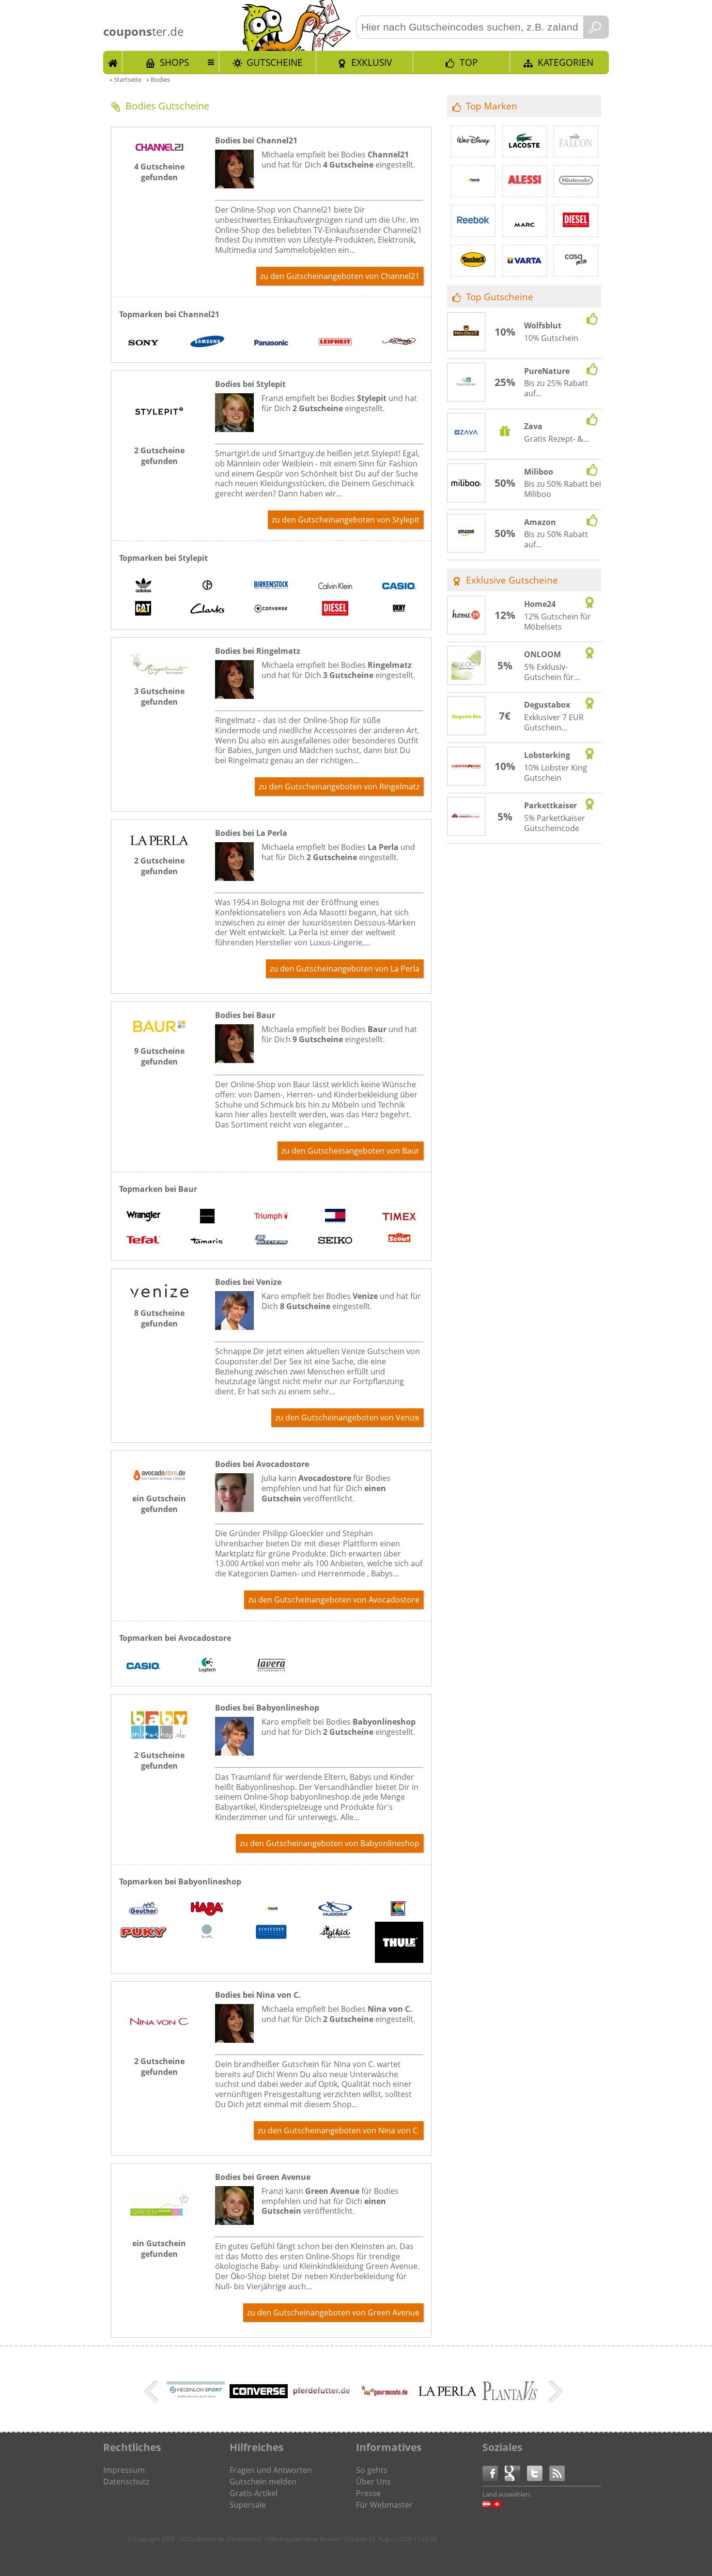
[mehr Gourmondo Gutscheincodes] (385, 2407)
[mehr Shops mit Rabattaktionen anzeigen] (152, 2393)
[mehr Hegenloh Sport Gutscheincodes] (196, 2398)
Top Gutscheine (500, 297)
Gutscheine (275, 62)
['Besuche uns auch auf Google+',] (516, 2473)
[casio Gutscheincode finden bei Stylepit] (399, 586)
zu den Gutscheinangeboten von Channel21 (340, 276)
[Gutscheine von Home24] (466, 616)
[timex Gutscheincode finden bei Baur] (399, 1218)
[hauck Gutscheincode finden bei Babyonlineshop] (271, 1910)
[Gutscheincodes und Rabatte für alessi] (525, 181)
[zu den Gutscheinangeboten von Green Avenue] (159, 2225)
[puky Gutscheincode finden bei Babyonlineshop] (143, 1934)
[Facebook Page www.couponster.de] (494, 2473)
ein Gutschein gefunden (159, 1504)
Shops (174, 62)
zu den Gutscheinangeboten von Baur (350, 1151)
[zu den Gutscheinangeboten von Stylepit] (159, 432)
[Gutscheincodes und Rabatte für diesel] (576, 221)
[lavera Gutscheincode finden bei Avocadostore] (271, 1666)
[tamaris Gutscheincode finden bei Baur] (207, 1241)
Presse (368, 2493)
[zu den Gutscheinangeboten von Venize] (159, 1295)
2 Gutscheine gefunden (159, 456)
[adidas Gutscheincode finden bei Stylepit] (143, 586)
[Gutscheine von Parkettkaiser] (466, 817)
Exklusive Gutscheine (512, 580)
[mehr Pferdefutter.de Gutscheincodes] (322, 2395)
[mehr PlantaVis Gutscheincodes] (511, 2401)
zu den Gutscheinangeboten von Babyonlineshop (330, 1843)
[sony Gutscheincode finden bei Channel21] (143, 343)
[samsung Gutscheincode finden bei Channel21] (207, 343)
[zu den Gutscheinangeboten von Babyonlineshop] (159, 1737)
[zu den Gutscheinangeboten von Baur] (159, 1033)
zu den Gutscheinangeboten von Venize (347, 1418)
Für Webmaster (384, 2505)
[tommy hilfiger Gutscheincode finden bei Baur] (335, 1218)
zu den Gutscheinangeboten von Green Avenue (333, 2313)
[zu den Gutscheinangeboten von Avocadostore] (159, 1480)
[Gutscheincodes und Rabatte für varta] (525, 261)
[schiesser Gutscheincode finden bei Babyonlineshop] (271, 1933)
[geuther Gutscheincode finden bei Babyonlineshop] (143, 1910)
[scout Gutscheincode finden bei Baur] (399, 1241)
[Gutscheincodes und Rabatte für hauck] (473, 181)
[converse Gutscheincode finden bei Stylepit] (271, 610)
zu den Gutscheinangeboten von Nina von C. (339, 2130)
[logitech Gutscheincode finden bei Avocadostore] (207, 1666)
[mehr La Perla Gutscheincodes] (448, 2393)
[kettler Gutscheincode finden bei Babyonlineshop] (399, 1910)
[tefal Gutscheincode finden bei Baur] (143, 1241)
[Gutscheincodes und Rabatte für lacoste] (525, 141)
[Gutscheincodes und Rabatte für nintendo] (576, 181)
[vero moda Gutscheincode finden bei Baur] (207, 1218)
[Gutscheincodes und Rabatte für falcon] (576, 141)
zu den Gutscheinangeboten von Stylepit (346, 520)
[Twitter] (538, 2473)
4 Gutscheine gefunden (159, 172)
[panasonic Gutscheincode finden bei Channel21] (271, 343)
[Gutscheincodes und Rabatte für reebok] (473, 221)
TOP (469, 62)
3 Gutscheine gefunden (159, 696)
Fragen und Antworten (271, 2470)
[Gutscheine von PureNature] (466, 383)
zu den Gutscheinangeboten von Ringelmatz (339, 787)
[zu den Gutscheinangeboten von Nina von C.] (159, 2043)
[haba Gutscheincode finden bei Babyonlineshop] (207, 1910)
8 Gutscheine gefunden (159, 1318)
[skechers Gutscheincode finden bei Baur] (271, 1241)
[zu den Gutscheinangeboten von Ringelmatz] (159, 673)
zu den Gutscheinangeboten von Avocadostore (334, 1600)
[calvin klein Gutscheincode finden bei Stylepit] (335, 586)
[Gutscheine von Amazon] (466, 534)
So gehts (372, 2470)
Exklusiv (371, 62)
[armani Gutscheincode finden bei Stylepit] (207, 586)
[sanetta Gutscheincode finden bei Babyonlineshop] (207, 1933)
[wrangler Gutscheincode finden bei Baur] (143, 1218)
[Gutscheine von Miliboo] (466, 483)
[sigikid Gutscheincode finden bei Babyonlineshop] (335, 1933)
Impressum (124, 2470)
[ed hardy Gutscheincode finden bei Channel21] (399, 343)
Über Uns (373, 2482)
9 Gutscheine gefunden (159, 1056)
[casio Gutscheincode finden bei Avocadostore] (143, 1666)
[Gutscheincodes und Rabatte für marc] (525, 221)
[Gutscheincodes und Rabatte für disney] (473, 141)
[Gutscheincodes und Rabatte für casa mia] (576, 261)
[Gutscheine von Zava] (466, 433)
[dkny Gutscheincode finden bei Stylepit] (399, 610)
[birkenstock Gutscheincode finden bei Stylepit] (271, 586)
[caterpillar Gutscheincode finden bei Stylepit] (143, 610)
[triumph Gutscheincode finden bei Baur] (271, 1218)
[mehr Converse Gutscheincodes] (259, 2395)
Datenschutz (126, 2482)
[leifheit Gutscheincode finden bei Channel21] (335, 343)
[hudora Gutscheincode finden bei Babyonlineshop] (335, 1910)
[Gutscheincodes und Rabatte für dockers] (473, 261)
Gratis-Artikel (254, 2493)
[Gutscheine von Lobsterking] (466, 767)
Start (113, 62)
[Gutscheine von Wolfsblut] (466, 332)
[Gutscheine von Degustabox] (466, 716)
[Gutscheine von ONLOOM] (466, 666)
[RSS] (557, 2473)
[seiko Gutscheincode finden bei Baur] (335, 1241)
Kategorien (565, 62)
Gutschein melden (263, 2482)
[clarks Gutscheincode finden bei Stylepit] (207, 610)
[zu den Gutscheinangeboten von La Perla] (159, 842)
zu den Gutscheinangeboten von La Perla (345, 969)
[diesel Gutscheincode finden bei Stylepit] (335, 610)
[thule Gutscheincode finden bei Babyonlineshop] (399, 1944)
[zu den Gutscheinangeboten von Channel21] (159, 148)
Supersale (248, 2505)
